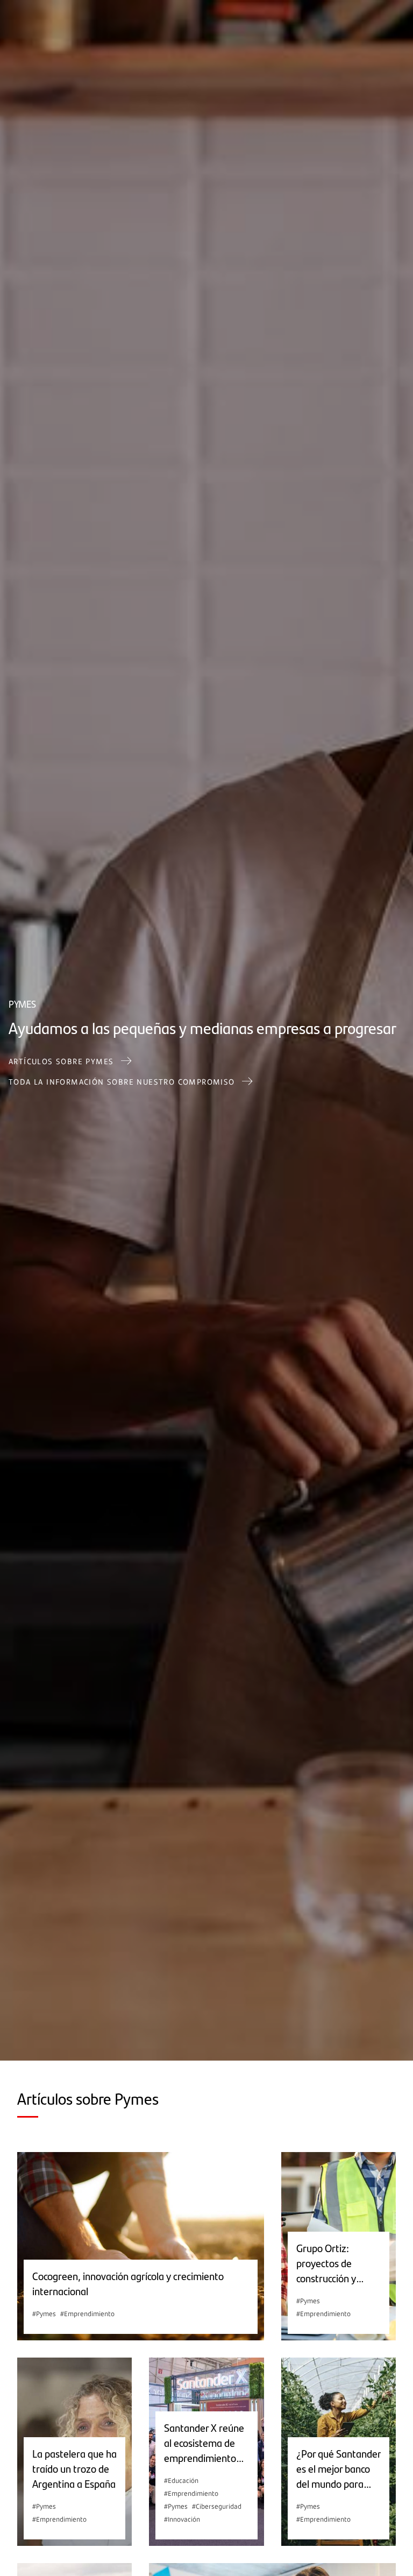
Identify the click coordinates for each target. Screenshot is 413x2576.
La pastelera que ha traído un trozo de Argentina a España (74, 2468)
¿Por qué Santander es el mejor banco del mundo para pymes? (339, 2468)
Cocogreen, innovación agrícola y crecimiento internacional (128, 2283)
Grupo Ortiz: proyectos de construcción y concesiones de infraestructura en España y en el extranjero (335, 2263)
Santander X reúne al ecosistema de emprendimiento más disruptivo (204, 2443)
